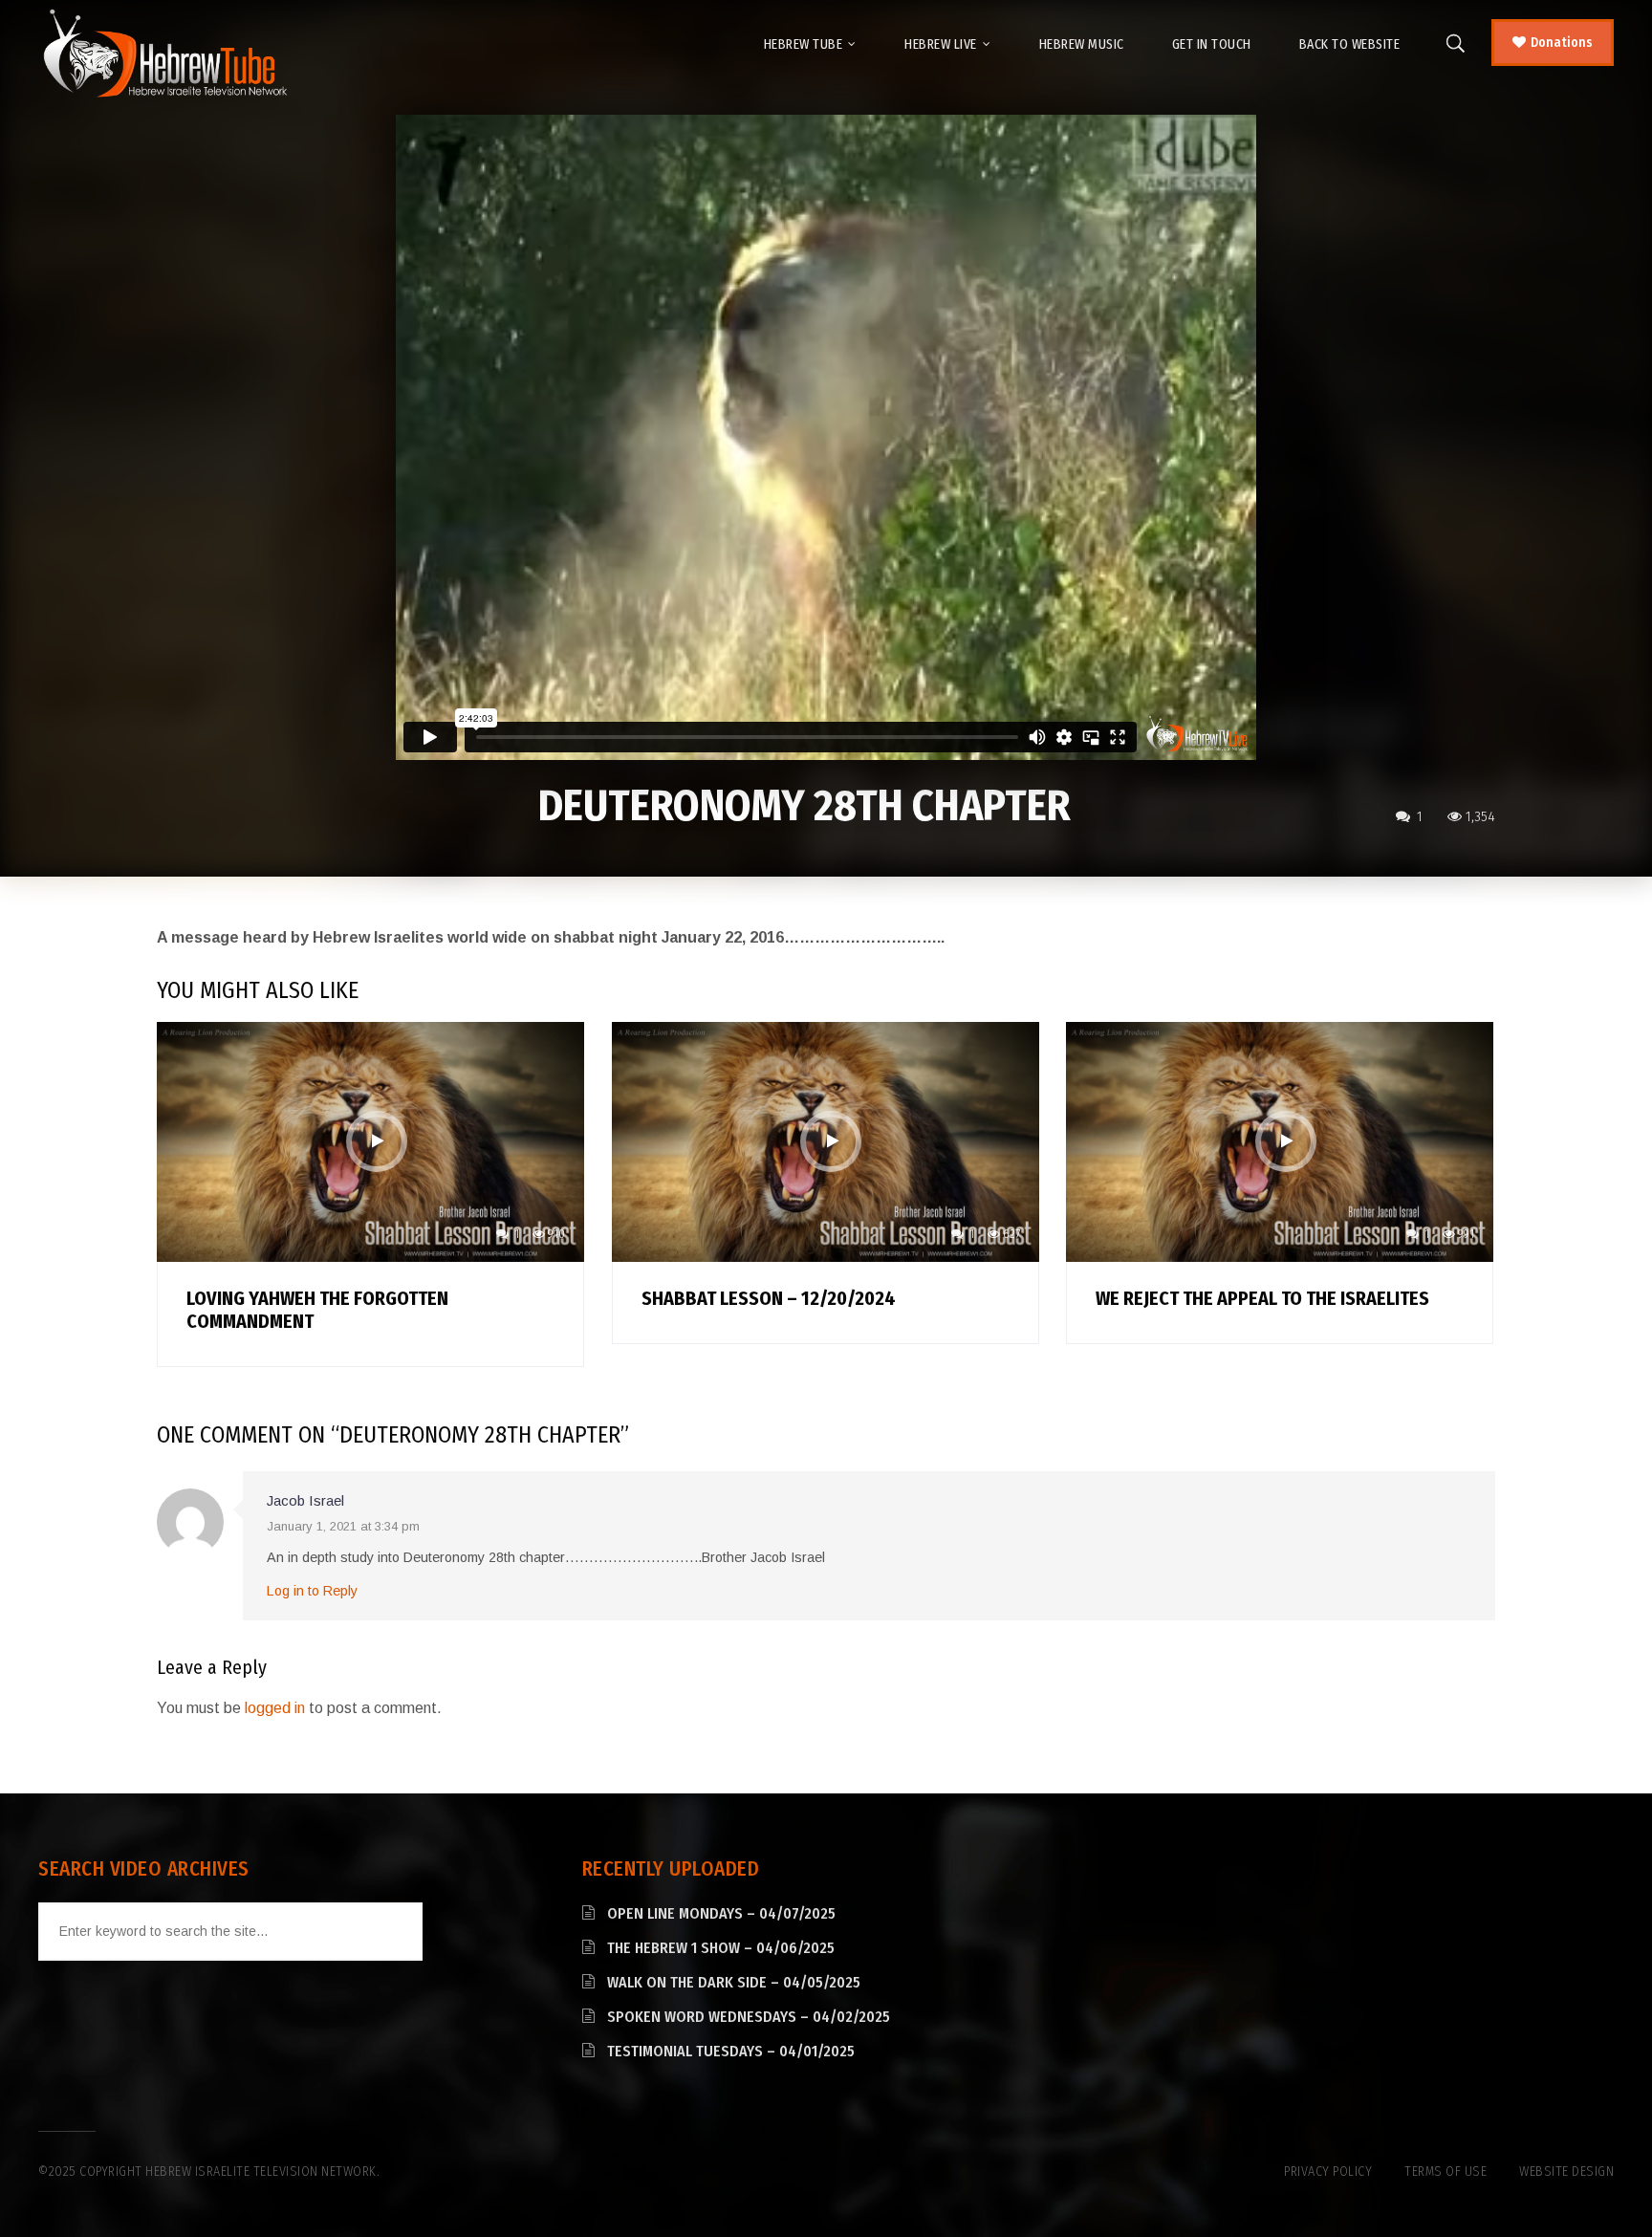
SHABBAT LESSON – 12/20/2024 (769, 1298)
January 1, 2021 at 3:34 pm (343, 1526)
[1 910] (370, 1141)
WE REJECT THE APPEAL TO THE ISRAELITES (1262, 1298)
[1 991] (1280, 1141)
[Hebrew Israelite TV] (165, 54)
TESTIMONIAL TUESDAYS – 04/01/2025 (731, 2051)
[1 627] (826, 1141)
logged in (275, 1708)
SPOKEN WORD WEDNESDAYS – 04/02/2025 (749, 2017)
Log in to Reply (312, 1591)
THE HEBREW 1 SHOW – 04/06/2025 (721, 1948)
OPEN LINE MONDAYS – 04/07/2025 (721, 1913)
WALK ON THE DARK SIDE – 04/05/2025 (734, 1982)
